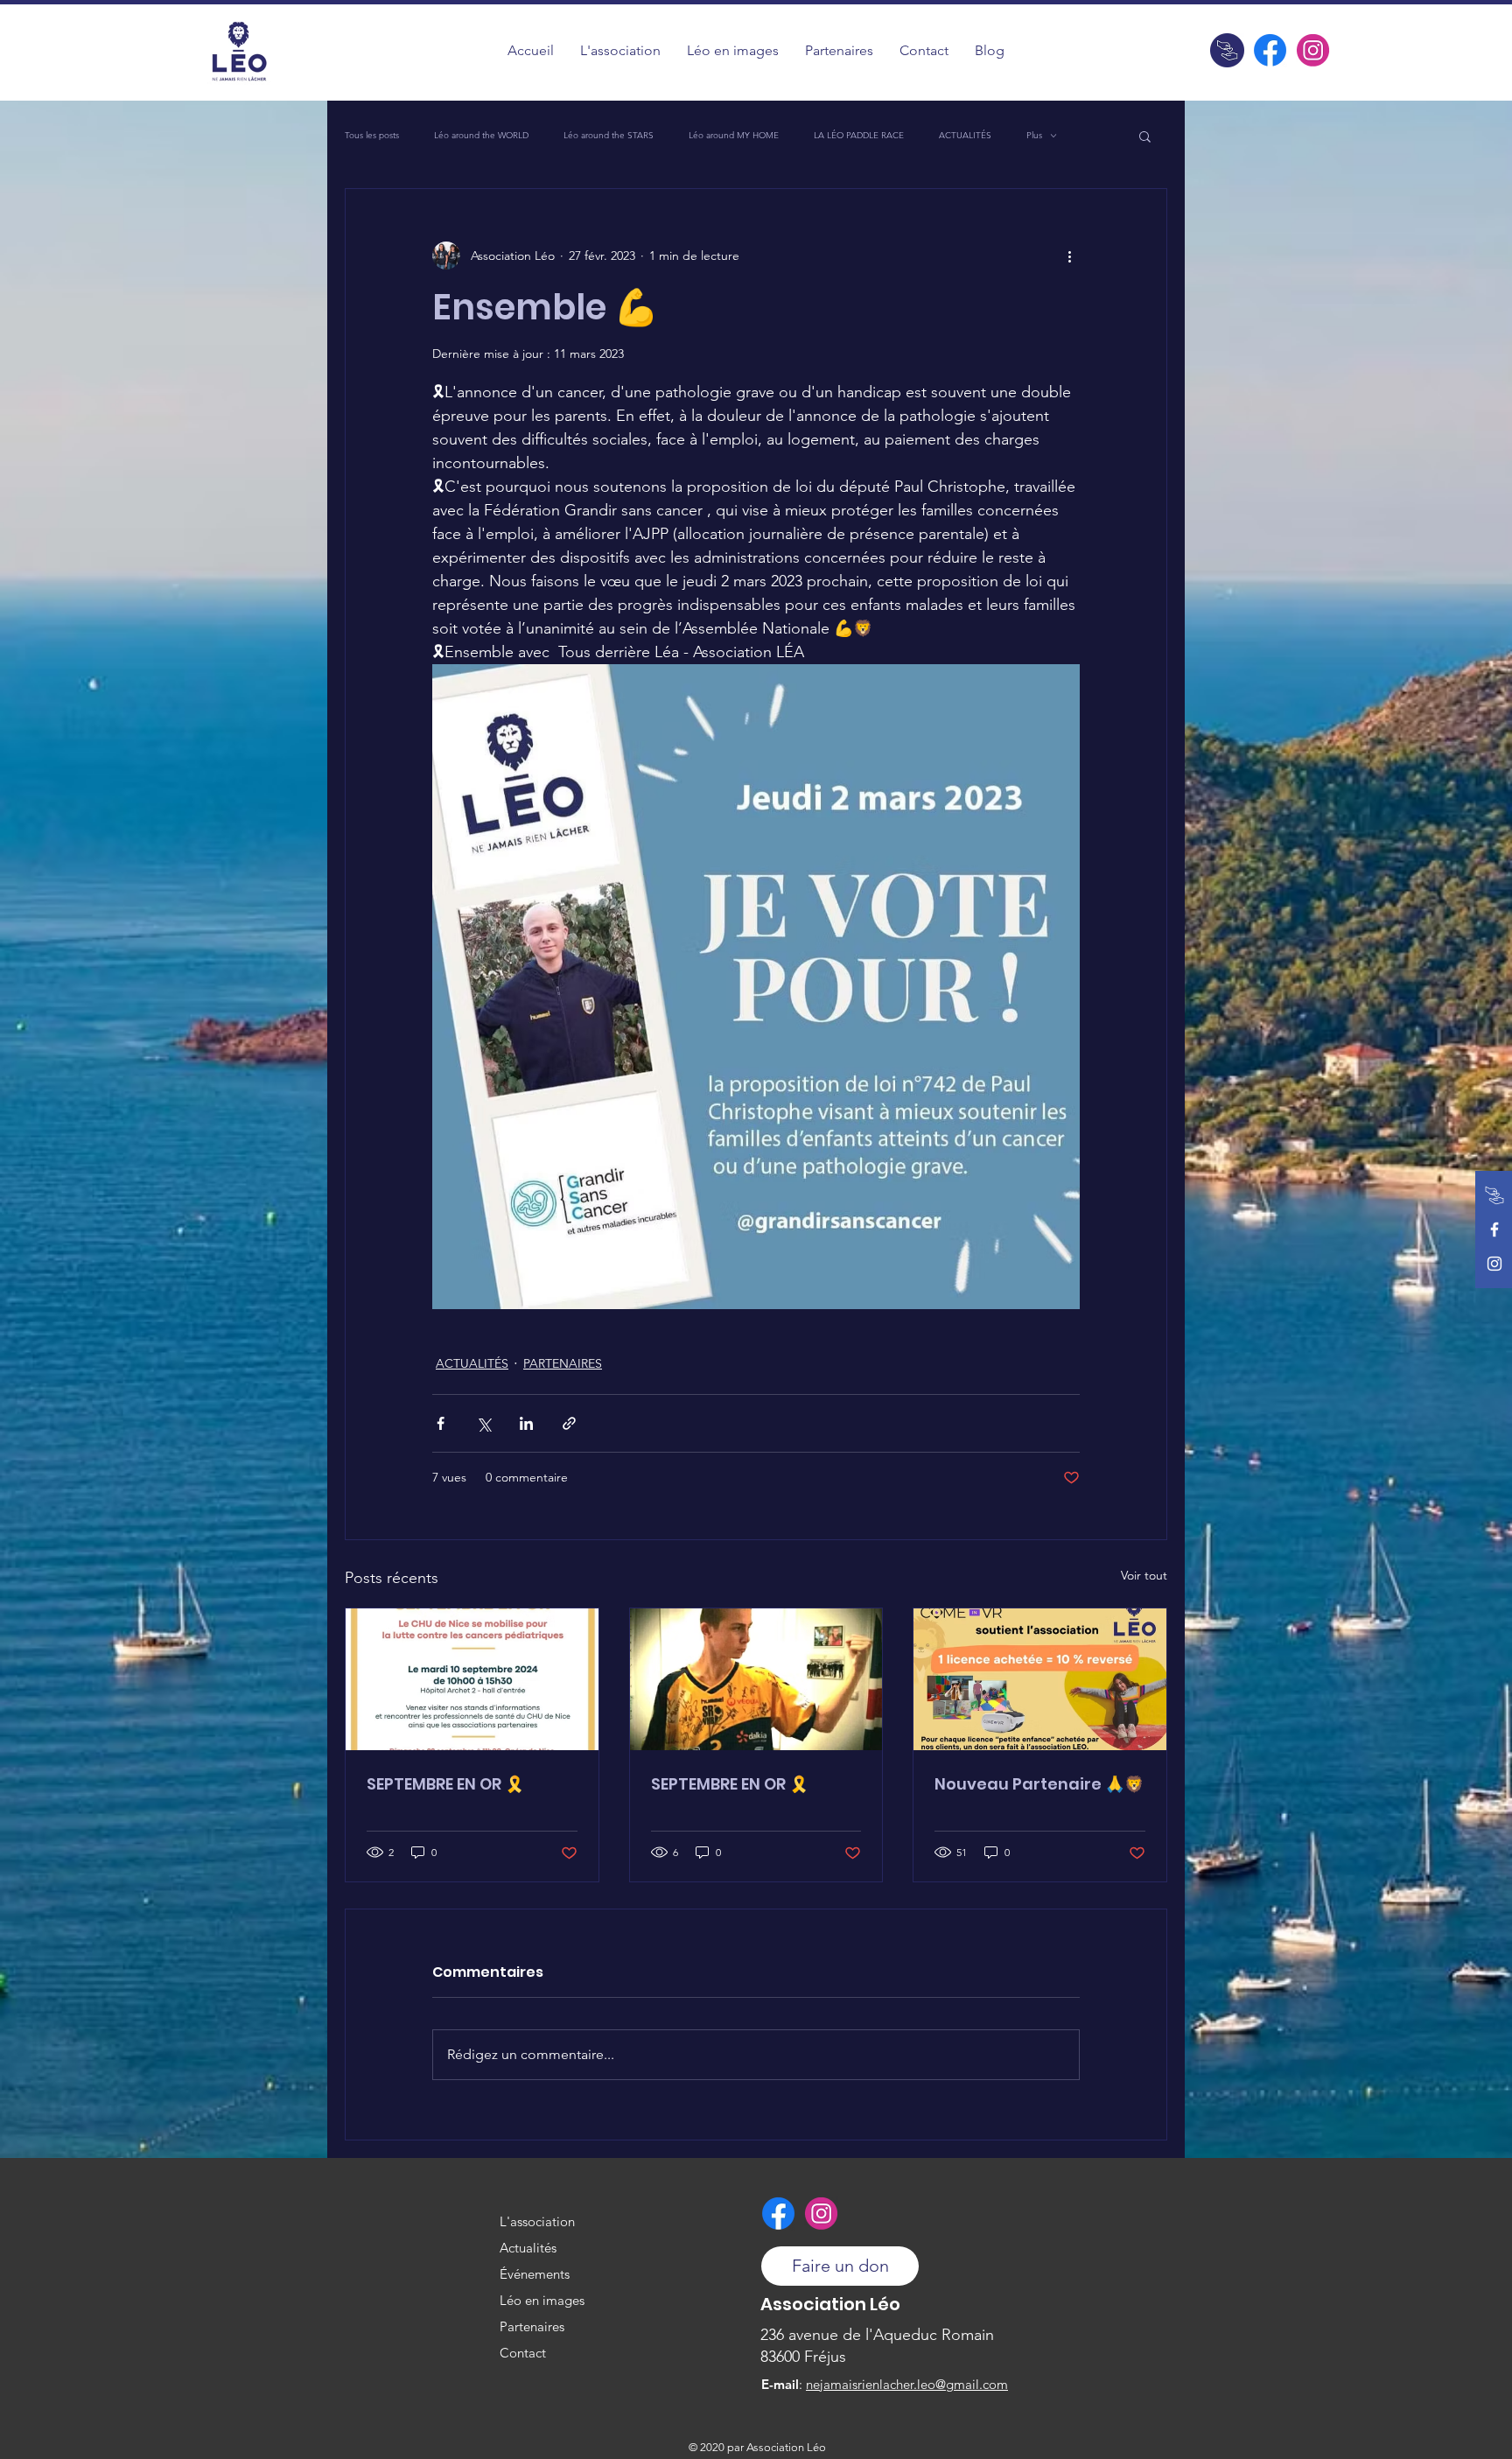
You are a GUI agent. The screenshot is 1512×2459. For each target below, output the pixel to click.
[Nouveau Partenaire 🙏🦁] (1040, 1679)
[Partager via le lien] (569, 1423)
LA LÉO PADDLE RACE (859, 136)
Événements (535, 2274)
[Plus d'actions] (1069, 256)
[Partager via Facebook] (441, 1423)
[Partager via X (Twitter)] (483, 1423)
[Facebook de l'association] (1270, 50)
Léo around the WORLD (481, 136)
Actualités (528, 2248)
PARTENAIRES (563, 1363)
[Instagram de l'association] (1313, 50)
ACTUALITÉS (965, 136)
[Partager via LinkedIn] (526, 1423)
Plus (1034, 136)
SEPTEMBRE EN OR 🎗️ (445, 1784)
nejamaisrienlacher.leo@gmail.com (907, 2384)
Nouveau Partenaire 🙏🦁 (1039, 1784)
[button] (733, 50)
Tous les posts (372, 136)
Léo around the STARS (609, 136)
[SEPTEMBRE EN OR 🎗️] (472, 1679)
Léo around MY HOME (734, 136)
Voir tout (1144, 1575)
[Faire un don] (1227, 50)
